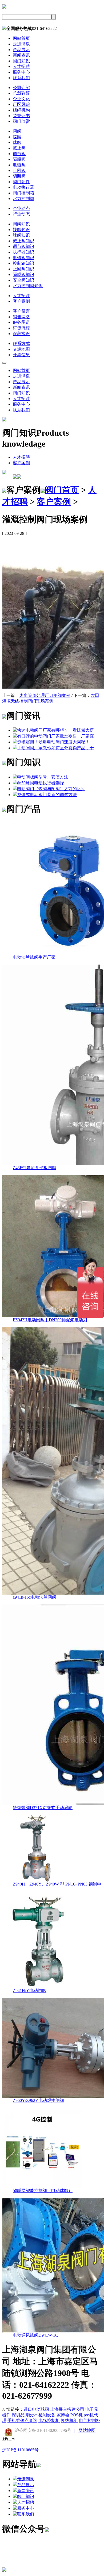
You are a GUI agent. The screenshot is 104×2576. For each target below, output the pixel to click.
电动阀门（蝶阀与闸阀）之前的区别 (51, 789)
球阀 (17, 142)
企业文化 (21, 99)
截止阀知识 (23, 241)
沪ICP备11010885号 (20, 2450)
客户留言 (21, 311)
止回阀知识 (23, 269)
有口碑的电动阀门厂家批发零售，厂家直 (55, 736)
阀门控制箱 (23, 193)
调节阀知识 (23, 246)
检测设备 (47, 2415)
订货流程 (21, 328)
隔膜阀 (19, 159)
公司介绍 (21, 88)
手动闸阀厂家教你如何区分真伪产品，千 (55, 748)
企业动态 (21, 208)
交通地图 (21, 349)
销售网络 (21, 317)
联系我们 (21, 78)
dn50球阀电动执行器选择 (41, 783)
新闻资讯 (21, 55)
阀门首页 (62, 490)
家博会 (63, 2415)
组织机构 (21, 110)
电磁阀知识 (23, 258)
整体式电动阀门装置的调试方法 (47, 795)
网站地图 (87, 2430)
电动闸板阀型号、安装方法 (43, 777)
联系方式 (21, 343)
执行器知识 (23, 252)
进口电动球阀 (36, 2409)
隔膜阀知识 (23, 275)
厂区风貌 (21, 104)
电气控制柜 (49, 2420)
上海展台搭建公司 (67, 2409)
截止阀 (19, 148)
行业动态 (21, 214)
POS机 (77, 2415)
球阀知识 (21, 235)
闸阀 (17, 131)
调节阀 (19, 154)
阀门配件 (21, 182)
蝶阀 (17, 137)
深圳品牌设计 (25, 2415)
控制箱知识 (23, 263)
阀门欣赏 (21, 121)
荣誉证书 (21, 116)
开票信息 (21, 355)
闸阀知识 (21, 224)
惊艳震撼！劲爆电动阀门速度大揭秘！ (53, 742)
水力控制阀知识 (28, 286)
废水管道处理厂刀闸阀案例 (45, 695)
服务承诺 (21, 322)
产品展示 (21, 50)
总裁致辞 (21, 93)
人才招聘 (21, 66)
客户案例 (21, 301)
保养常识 (21, 334)
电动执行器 (23, 187)
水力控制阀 (23, 199)
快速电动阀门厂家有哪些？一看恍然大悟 (55, 730)
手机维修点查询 (22, 2420)
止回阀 (19, 170)
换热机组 (69, 2420)
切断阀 (19, 176)
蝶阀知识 (21, 230)
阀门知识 (21, 61)
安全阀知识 (23, 280)
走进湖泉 (21, 44)
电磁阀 (19, 165)
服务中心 (21, 72)
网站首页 (21, 38)
